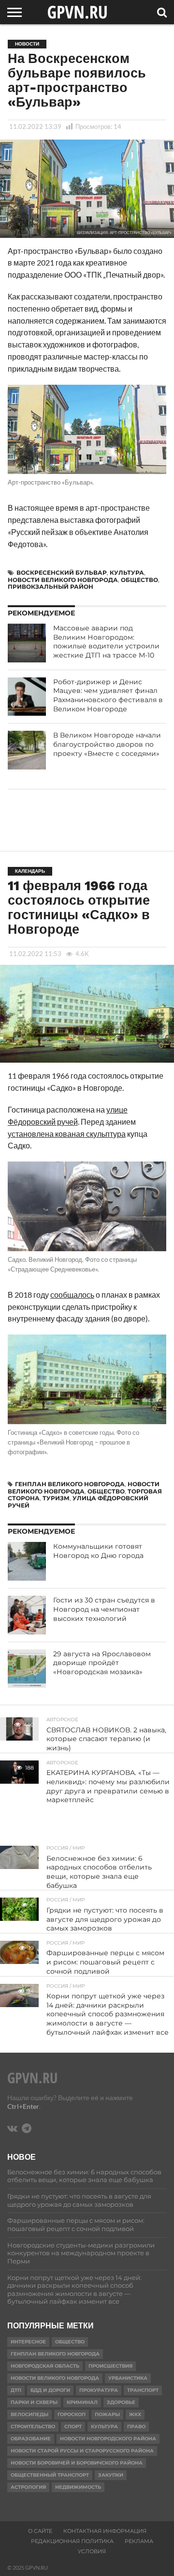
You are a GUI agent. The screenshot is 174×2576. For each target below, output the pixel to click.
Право (136, 2427)
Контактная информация (105, 2531)
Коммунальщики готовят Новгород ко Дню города (98, 1551)
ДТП (16, 2390)
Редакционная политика (72, 2541)
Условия (92, 2551)
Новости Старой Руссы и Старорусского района (82, 2451)
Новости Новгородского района (108, 2439)
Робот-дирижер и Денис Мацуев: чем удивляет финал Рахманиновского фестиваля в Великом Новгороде (108, 695)
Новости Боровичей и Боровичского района (77, 2463)
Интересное (28, 2342)
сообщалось (72, 1295)
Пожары (107, 2414)
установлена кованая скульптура (67, 1134)
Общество (139, 580)
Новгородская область (45, 2366)
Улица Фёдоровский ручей (78, 1501)
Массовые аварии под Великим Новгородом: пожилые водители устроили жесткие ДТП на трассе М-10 (106, 642)
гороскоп (72, 2414)
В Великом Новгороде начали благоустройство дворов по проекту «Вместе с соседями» (107, 744)
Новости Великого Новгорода (63, 580)
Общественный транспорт (50, 2475)
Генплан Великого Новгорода (70, 1484)
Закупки (111, 2475)
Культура (127, 573)
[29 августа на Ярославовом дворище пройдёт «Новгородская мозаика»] (27, 1669)
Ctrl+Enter (23, 2106)
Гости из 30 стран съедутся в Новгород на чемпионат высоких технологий (104, 1609)
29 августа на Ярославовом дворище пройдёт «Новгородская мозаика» (102, 1663)
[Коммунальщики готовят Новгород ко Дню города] (27, 1561)
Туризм (56, 1498)
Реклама (139, 2541)
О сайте (40, 2531)
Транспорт (143, 2390)
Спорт (73, 2427)
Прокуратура (99, 2390)
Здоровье (121, 2402)
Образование (31, 2439)
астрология (28, 2487)
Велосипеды (29, 2414)
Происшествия (110, 2366)
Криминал (82, 2402)
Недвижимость (78, 2487)
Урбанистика (128, 2378)
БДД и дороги (50, 2390)
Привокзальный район (51, 587)
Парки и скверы (34, 2402)
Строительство (33, 2427)
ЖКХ (135, 2414)
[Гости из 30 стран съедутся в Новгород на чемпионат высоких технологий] (27, 1615)
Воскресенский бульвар (62, 573)
